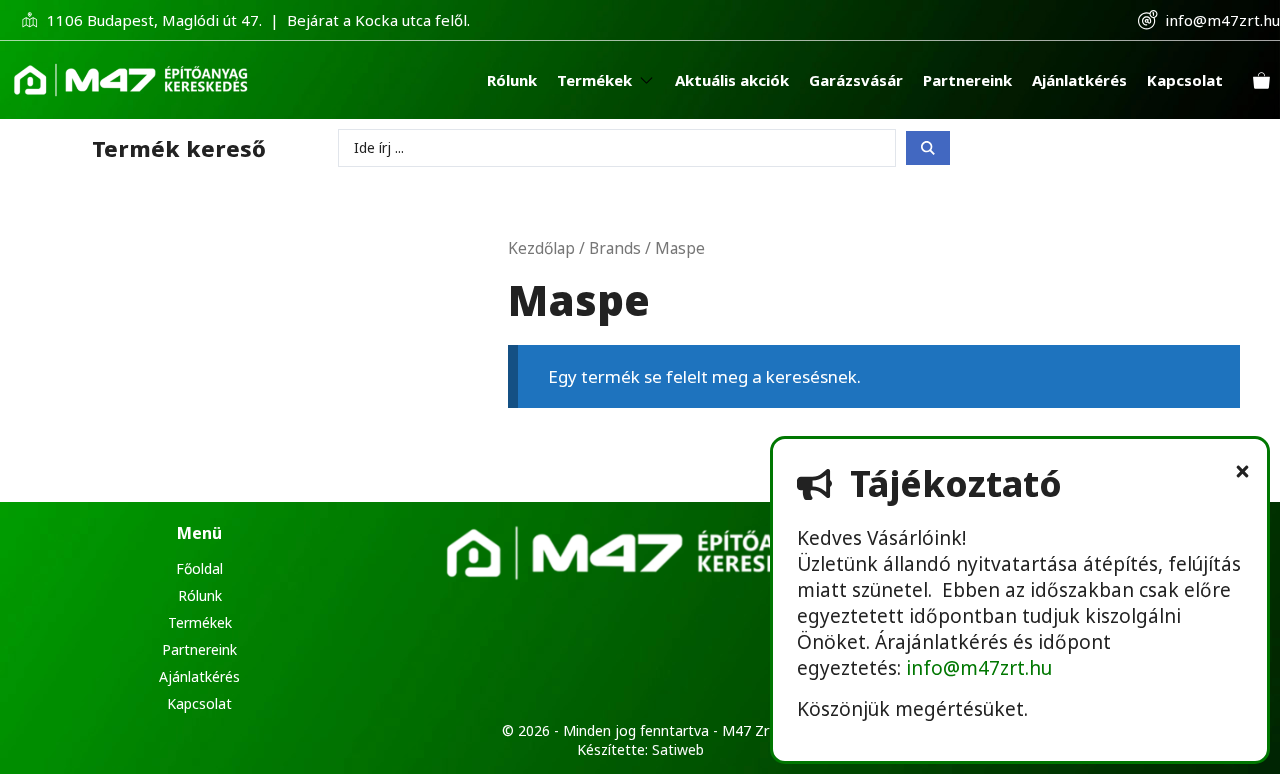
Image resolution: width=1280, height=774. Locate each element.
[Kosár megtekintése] (1261, 80)
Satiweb (678, 749)
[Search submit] (928, 148)
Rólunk (200, 595)
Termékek (200, 622)
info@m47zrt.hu (1222, 20)
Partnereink (199, 649)
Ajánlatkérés (199, 676)
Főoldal (199, 568)
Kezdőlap (541, 248)
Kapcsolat (199, 703)
